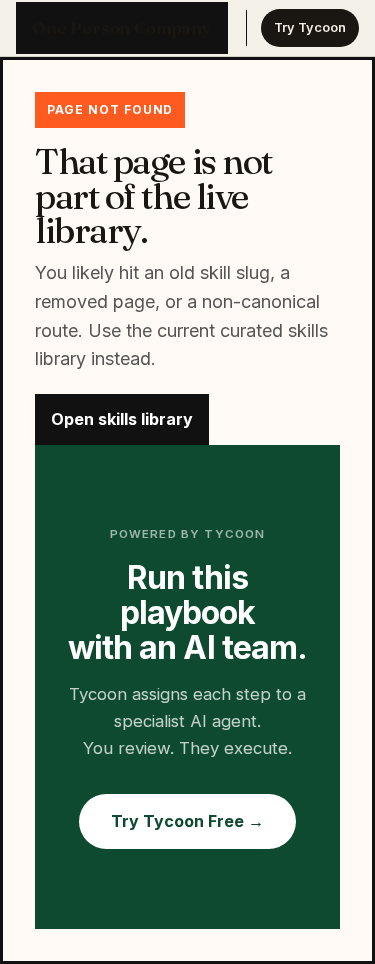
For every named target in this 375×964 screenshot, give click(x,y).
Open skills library (122, 419)
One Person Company (122, 28)
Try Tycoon (310, 27)
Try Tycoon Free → (187, 821)
